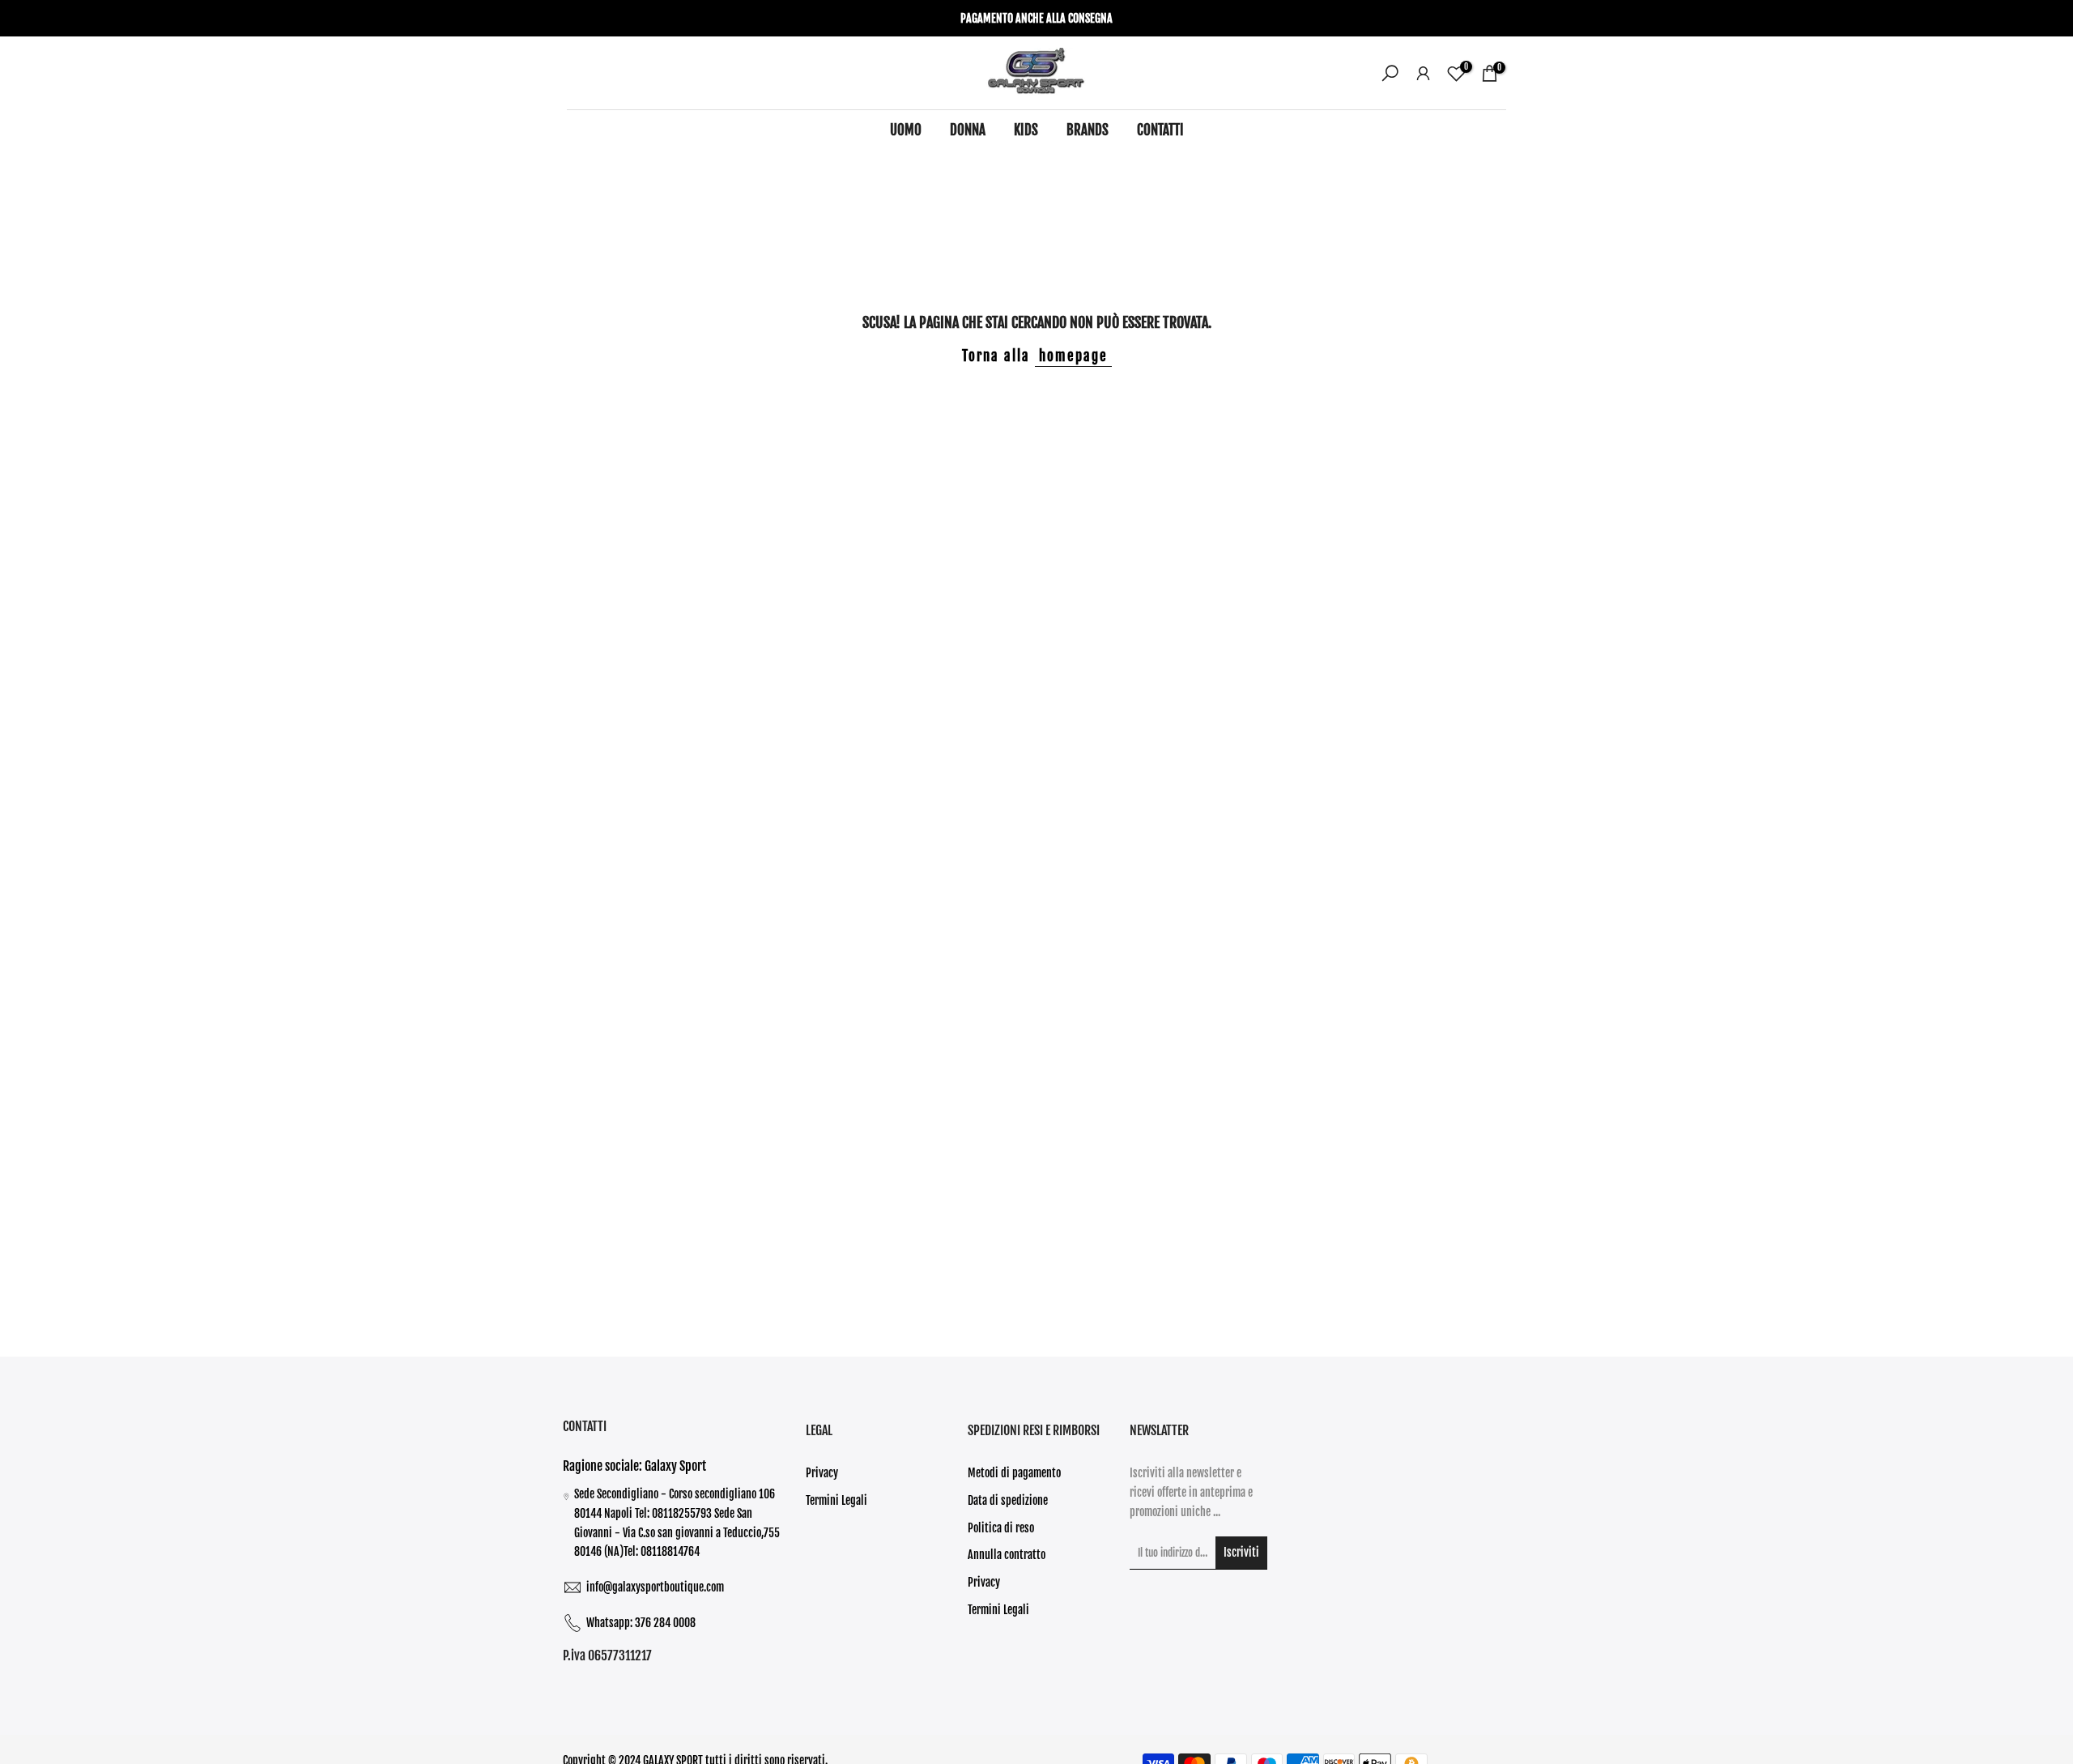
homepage (1073, 356)
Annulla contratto (1007, 1555)
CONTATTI (1160, 130)
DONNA (968, 130)
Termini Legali (836, 1500)
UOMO (906, 130)
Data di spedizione (1008, 1500)
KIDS (1026, 130)
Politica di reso (1001, 1528)
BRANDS (1088, 130)
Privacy (822, 1473)
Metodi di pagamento (1014, 1473)
